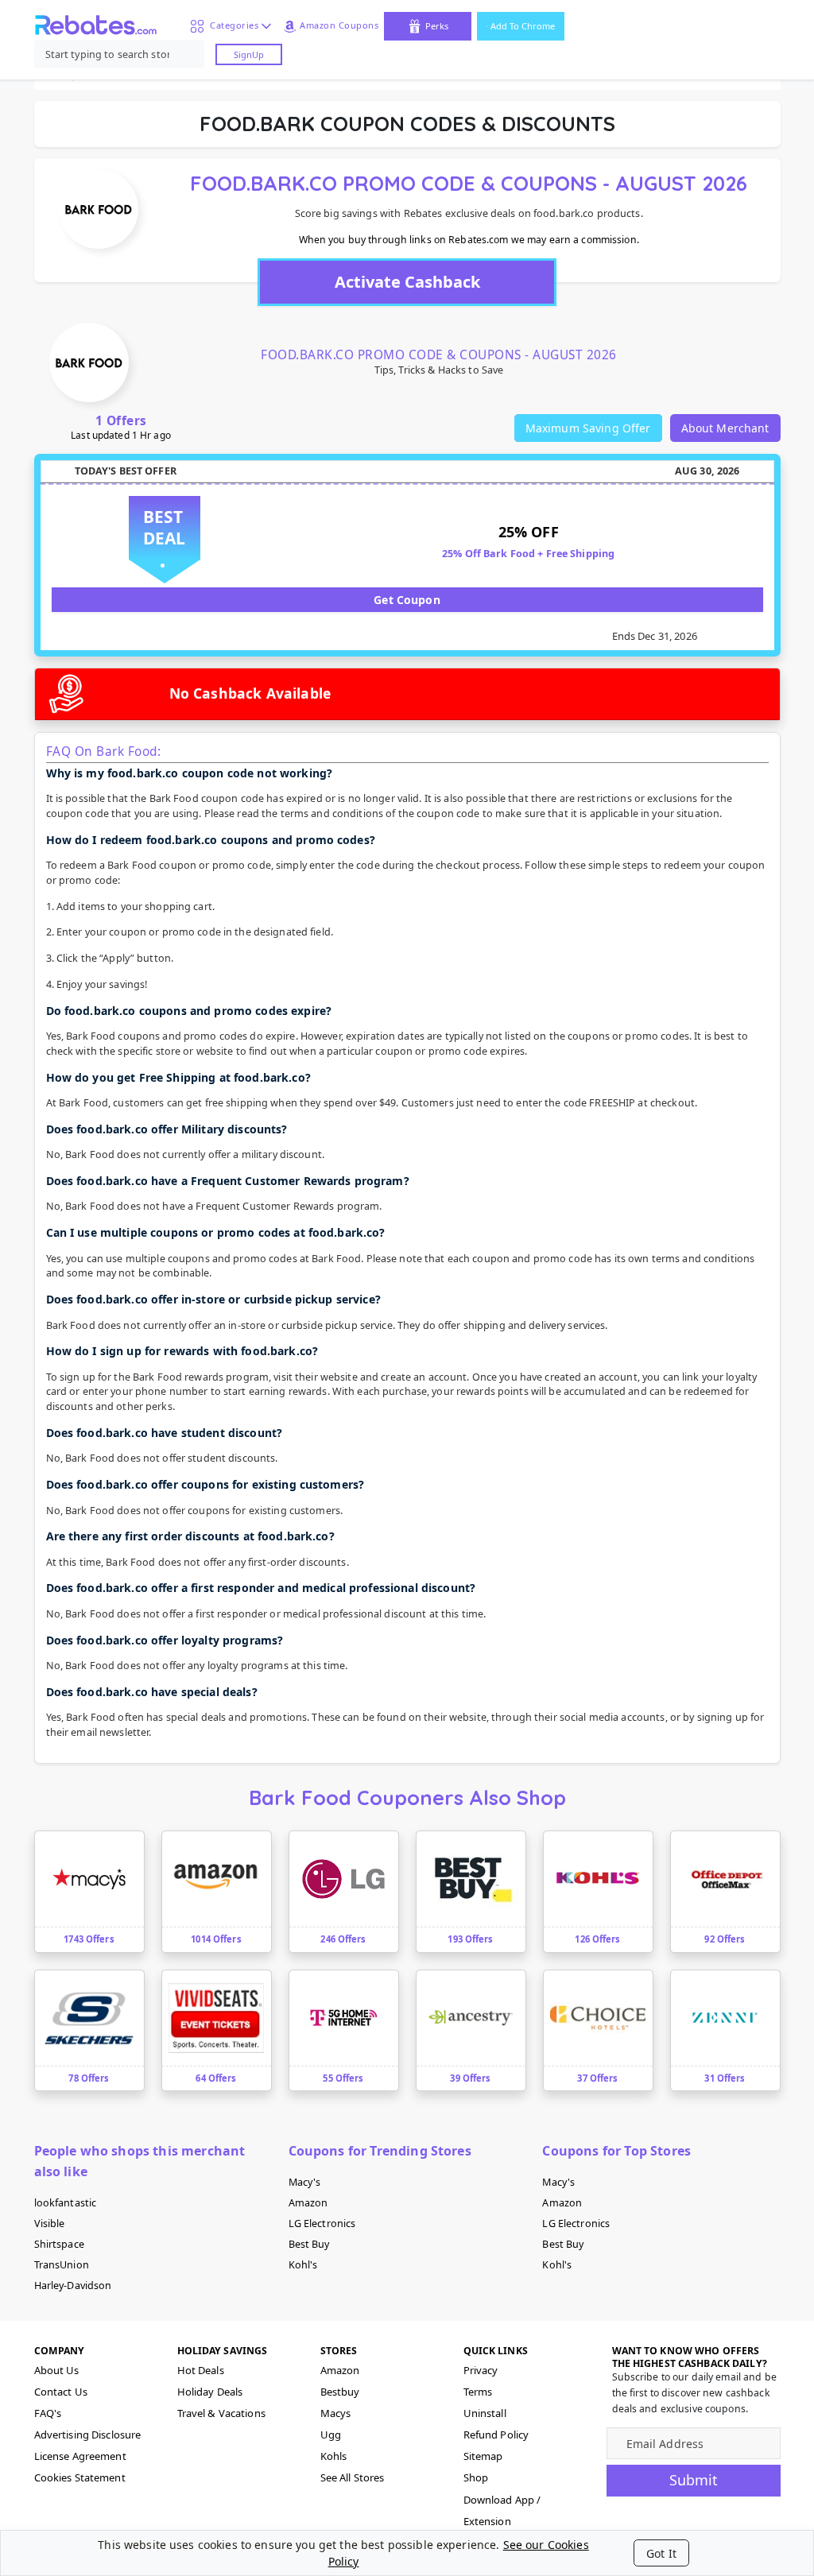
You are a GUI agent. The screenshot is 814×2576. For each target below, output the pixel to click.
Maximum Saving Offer (588, 428)
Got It (661, 2553)
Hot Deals (201, 2370)
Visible (50, 2223)
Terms (478, 2392)
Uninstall (485, 2413)
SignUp (249, 54)
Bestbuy (340, 2392)
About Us (57, 2370)
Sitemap (483, 2456)
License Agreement (80, 2456)
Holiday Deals (210, 2392)
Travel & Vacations (221, 2413)
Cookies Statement (80, 2477)
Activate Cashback (407, 282)
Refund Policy (496, 2435)
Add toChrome (523, 26)
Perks (437, 26)
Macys (336, 2413)
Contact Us (61, 2392)
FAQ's (48, 2413)
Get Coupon (407, 600)
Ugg (331, 2435)
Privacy (481, 2370)
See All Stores (353, 2477)
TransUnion (62, 2265)
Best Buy (309, 2244)
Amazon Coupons (339, 25)
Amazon (308, 2203)
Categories (231, 25)
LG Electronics (322, 2223)
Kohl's (303, 2265)
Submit (694, 2480)
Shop (476, 2477)
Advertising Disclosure (88, 2435)
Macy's (305, 2182)
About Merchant (725, 428)
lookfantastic (66, 2203)
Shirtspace (59, 2244)
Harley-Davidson (73, 2285)
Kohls (334, 2456)
